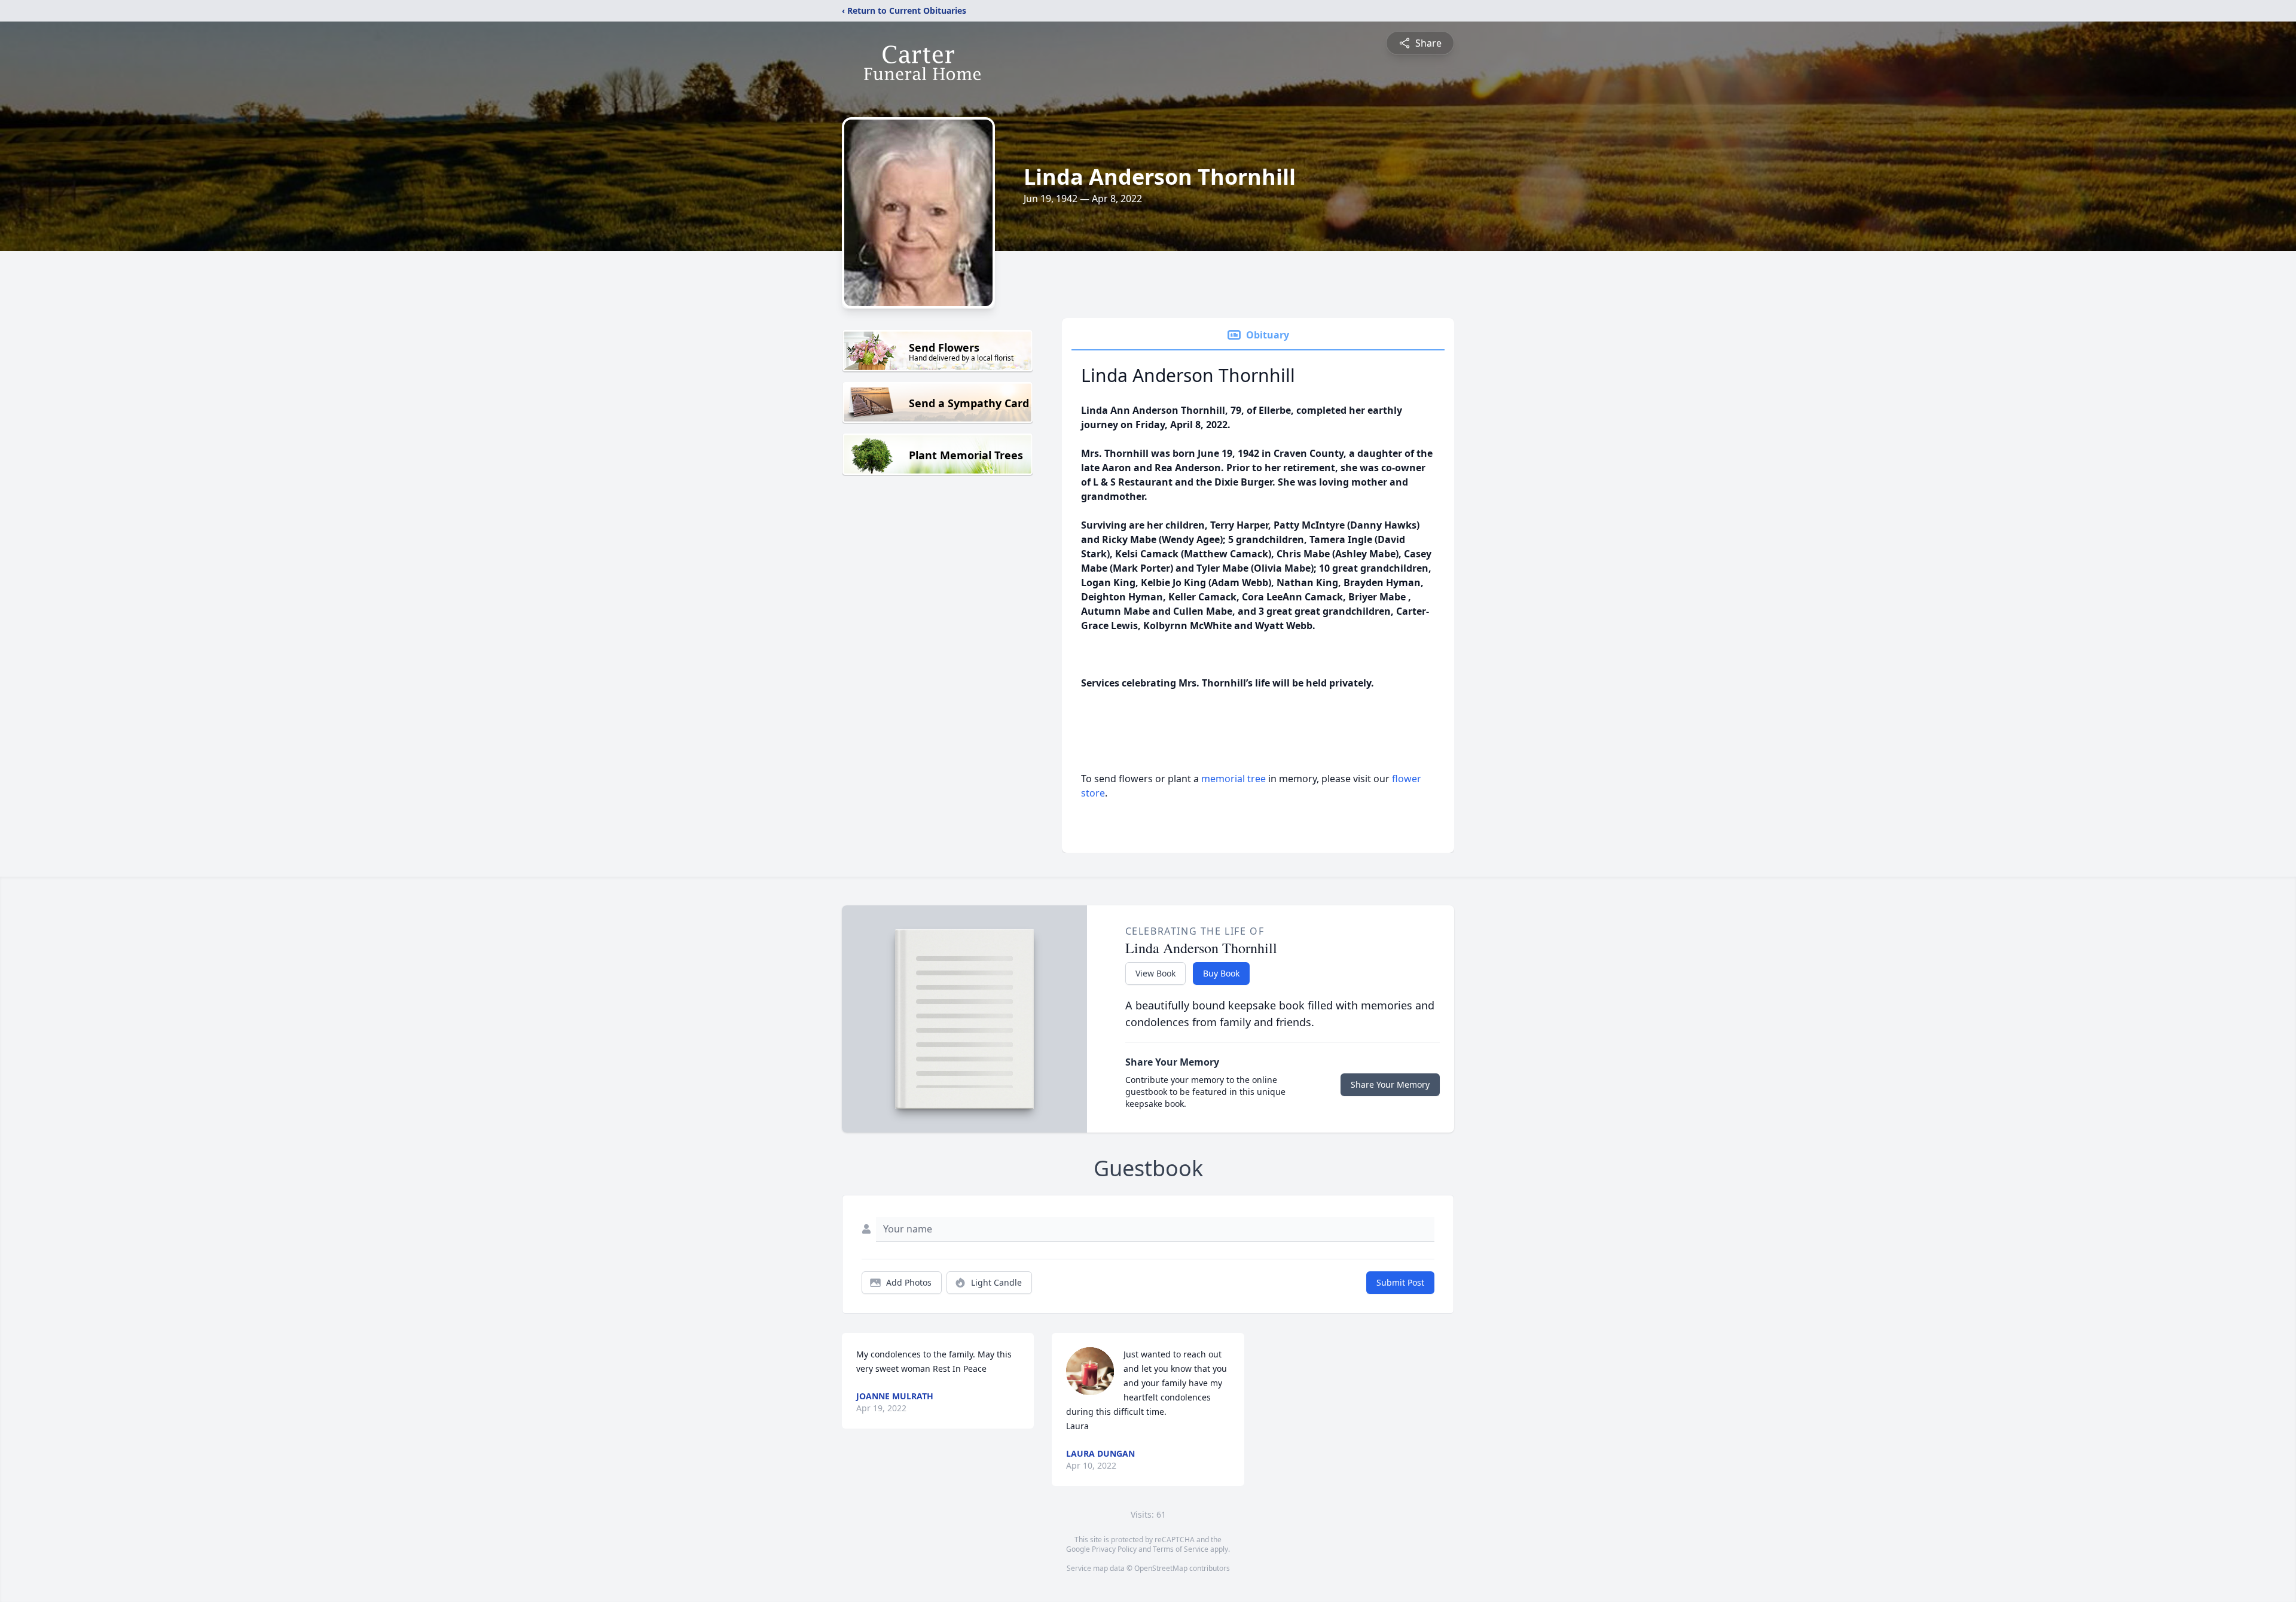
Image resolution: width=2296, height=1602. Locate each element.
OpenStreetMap (1161, 1568)
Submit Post (1400, 1282)
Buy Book (1221, 973)
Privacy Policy (1114, 1549)
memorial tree (1234, 779)
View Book (1155, 973)
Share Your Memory (1390, 1084)
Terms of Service (1181, 1549)
